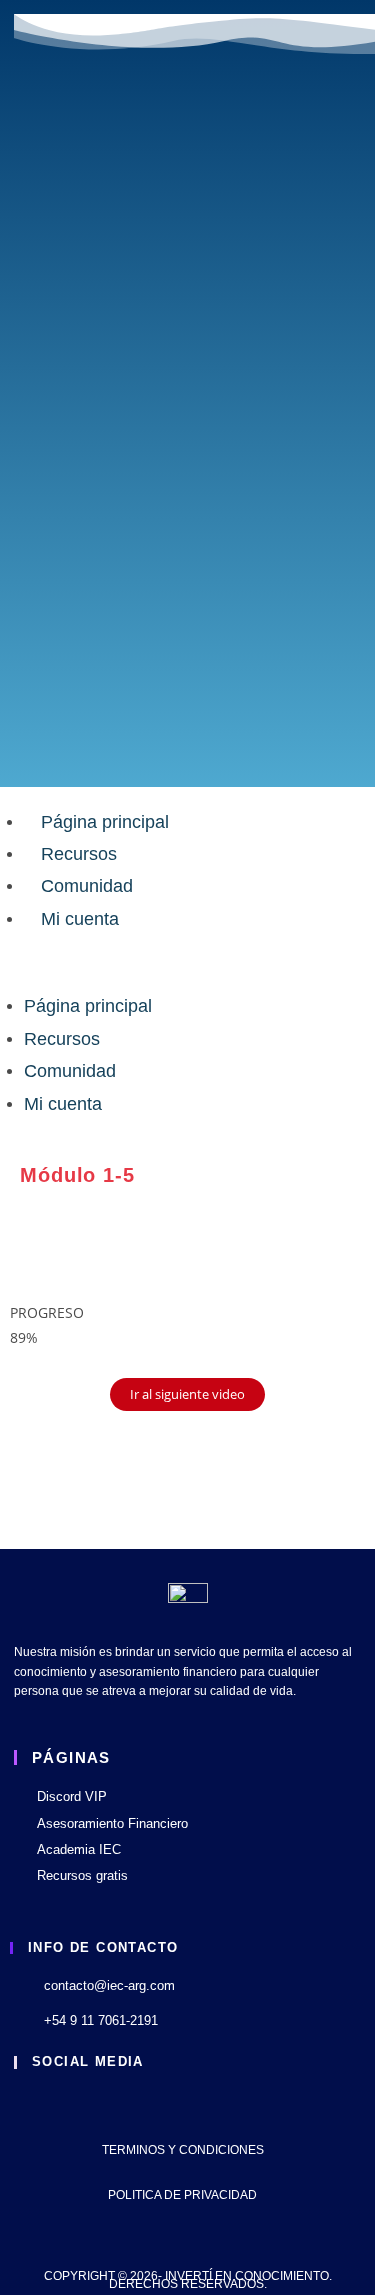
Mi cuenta (80, 919)
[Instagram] (79, 2102)
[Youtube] (27, 2102)
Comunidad (87, 886)
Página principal (105, 822)
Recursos (79, 854)
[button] (187, 962)
